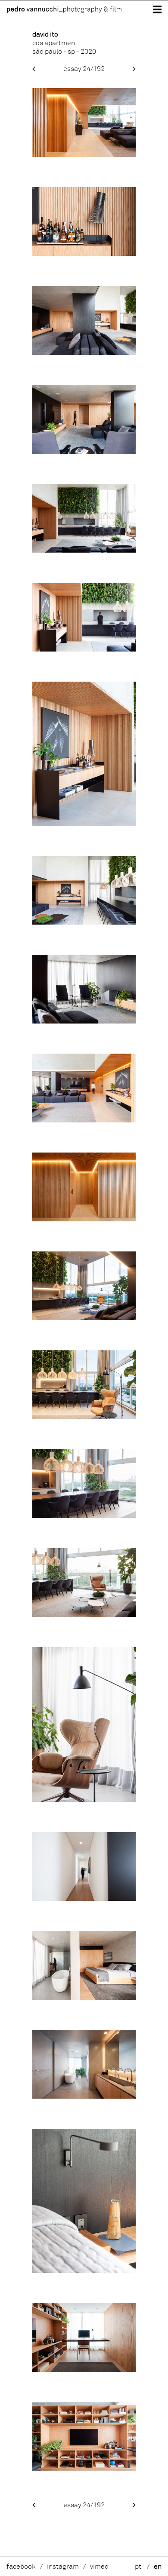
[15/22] (84, 1615)
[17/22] (84, 1899)
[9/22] (84, 1021)
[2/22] (84, 254)
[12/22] (84, 1318)
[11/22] (84, 1219)
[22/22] (84, 2468)
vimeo (99, 2567)
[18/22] (84, 1998)
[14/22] (84, 1516)
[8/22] (84, 922)
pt (138, 2567)
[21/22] (84, 2370)
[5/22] (84, 550)
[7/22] (84, 824)
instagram (63, 2567)
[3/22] (84, 353)
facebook (21, 2567)
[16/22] (84, 1800)
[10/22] (84, 1120)
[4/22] (84, 452)
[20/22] (84, 2271)
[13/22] (84, 1417)
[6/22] (84, 649)
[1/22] (84, 155)
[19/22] (84, 2096)
